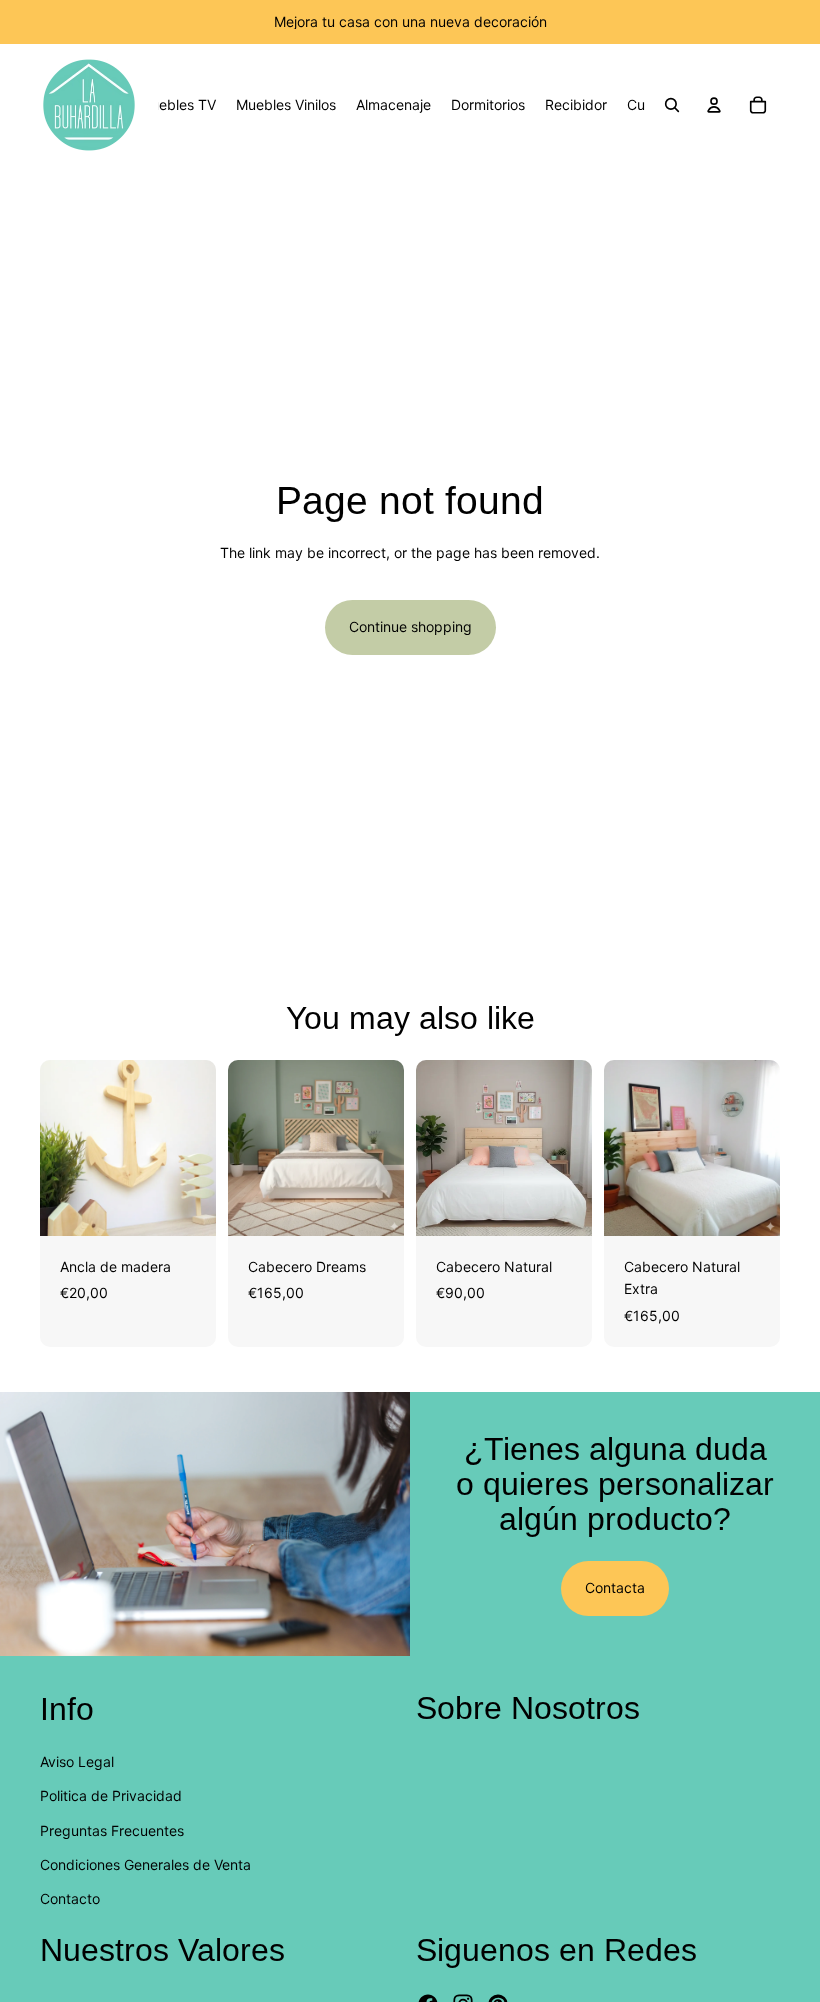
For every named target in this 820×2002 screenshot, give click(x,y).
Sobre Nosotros (528, 1708)
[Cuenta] (714, 105)
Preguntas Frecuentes (112, 1829)
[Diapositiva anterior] (62, 1148)
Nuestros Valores (162, 1950)
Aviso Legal (77, 1761)
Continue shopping (410, 626)
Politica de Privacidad (111, 1795)
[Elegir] (185, 1205)
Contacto (70, 1898)
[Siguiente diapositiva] (194, 1148)
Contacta (615, 1587)
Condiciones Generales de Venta (145, 1864)
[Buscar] (672, 105)
